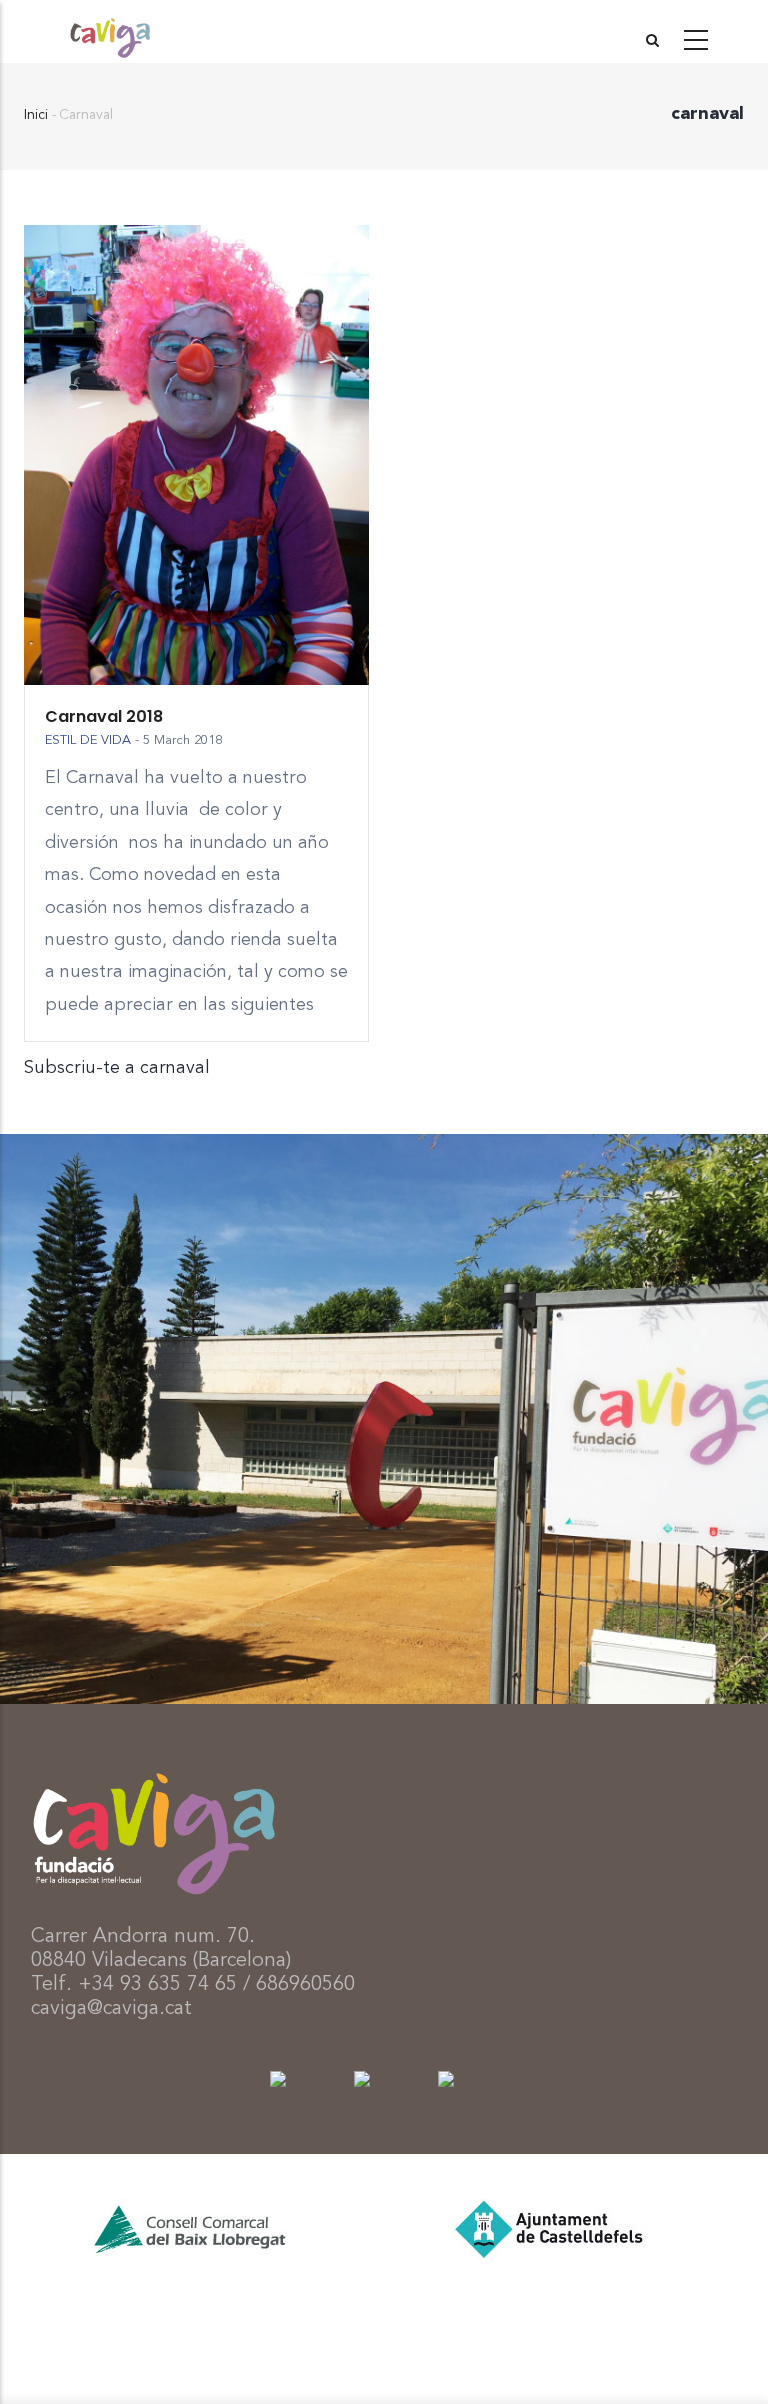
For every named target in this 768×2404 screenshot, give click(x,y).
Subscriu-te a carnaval (117, 1068)
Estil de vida (88, 740)
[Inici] (110, 31)
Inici (36, 115)
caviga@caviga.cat (111, 2009)
